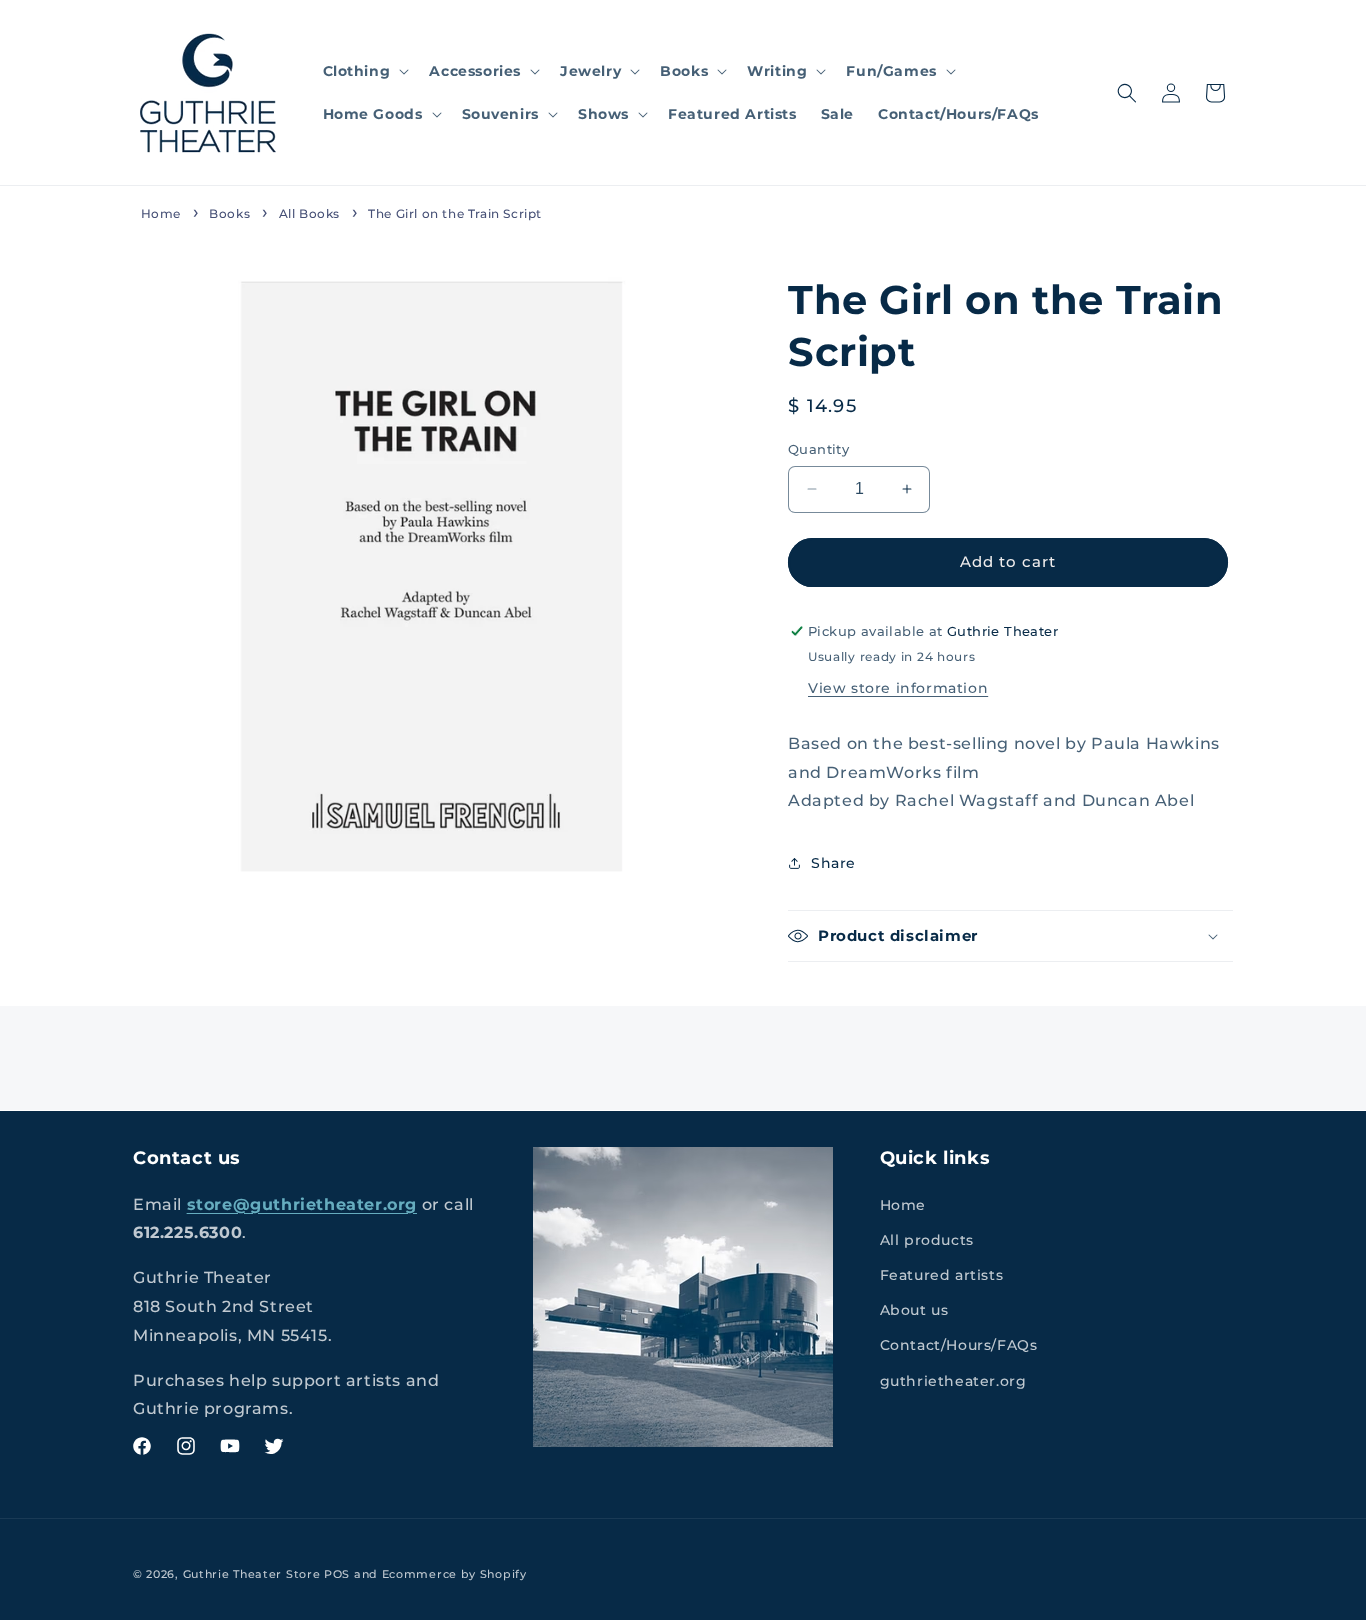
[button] (364, 71)
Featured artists (942, 1274)
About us (914, 1310)
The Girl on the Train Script (455, 213)
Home (161, 213)
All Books (309, 213)
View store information (898, 688)
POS (337, 1574)
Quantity (818, 449)
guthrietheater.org (953, 1380)
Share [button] (833, 863)
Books (229, 213)
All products (927, 1239)
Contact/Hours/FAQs (959, 1345)
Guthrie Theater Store (252, 1574)
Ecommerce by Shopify (454, 1574)
